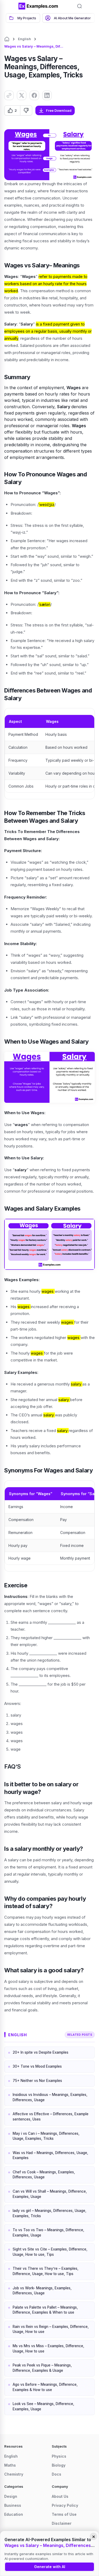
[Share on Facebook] (34, 95)
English (24, 39)
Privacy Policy (65, 2505)
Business (13, 2505)
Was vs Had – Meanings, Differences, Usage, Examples (50, 2155)
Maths (10, 2465)
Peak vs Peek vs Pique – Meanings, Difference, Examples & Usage (42, 2368)
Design (11, 2496)
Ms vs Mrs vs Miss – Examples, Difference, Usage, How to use (48, 2349)
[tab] (23, 18)
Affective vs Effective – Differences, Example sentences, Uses (51, 2117)
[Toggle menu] (11, 6)
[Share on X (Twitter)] (22, 95)
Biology (59, 2465)
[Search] (79, 6)
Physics (59, 2456)
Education (14, 2514)
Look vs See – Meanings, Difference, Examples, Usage (43, 2406)
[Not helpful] (26, 110)
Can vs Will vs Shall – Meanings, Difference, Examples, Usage (50, 2194)
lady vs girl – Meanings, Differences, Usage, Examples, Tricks (49, 2213)
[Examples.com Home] (38, 6)
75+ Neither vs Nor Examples (37, 2081)
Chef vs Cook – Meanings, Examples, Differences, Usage (44, 2175)
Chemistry (14, 2474)
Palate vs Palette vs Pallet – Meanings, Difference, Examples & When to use (45, 2310)
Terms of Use (64, 2514)
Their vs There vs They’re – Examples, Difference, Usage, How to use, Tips (46, 2271)
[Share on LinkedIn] (47, 95)
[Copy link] (9, 95)
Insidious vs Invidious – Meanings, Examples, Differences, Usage (50, 2097)
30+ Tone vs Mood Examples (37, 2066)
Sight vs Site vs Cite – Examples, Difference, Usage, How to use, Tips (50, 2252)
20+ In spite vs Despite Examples (41, 2052)
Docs (56, 2474)
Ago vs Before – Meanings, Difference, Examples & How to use (45, 2387)
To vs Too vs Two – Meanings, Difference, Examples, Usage (48, 2233)
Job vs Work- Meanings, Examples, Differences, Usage (42, 2291)
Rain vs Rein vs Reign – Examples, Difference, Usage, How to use (51, 2329)
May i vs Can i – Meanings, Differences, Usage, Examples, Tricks (46, 2136)
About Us (60, 2496)
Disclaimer (62, 2523)
